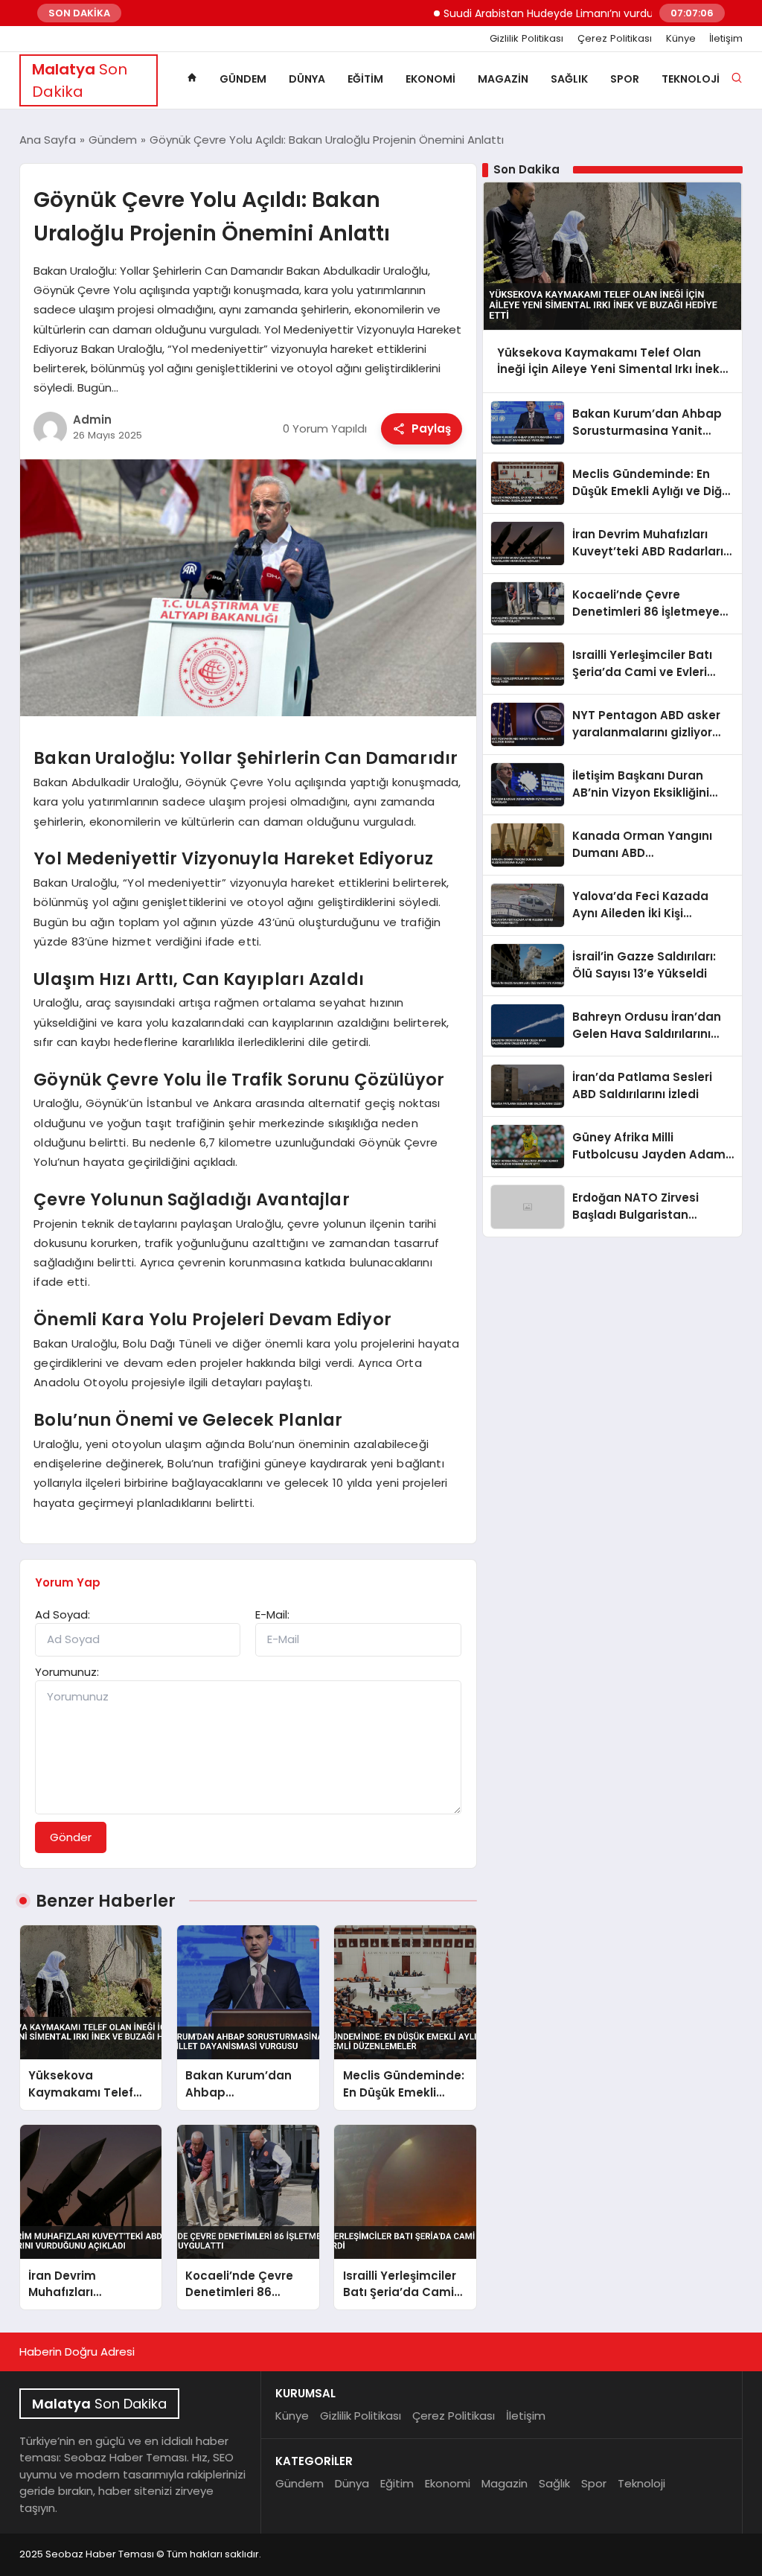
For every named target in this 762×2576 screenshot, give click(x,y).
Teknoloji (691, 79)
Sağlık (569, 79)
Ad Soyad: (63, 1614)
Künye (681, 39)
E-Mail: (272, 1614)
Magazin (503, 79)
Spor (625, 79)
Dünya (307, 79)
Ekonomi (430, 79)
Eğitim (365, 79)
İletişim (726, 39)
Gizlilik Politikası (526, 39)
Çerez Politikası (615, 39)
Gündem (243, 79)
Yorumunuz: (67, 1672)
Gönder (71, 1837)
